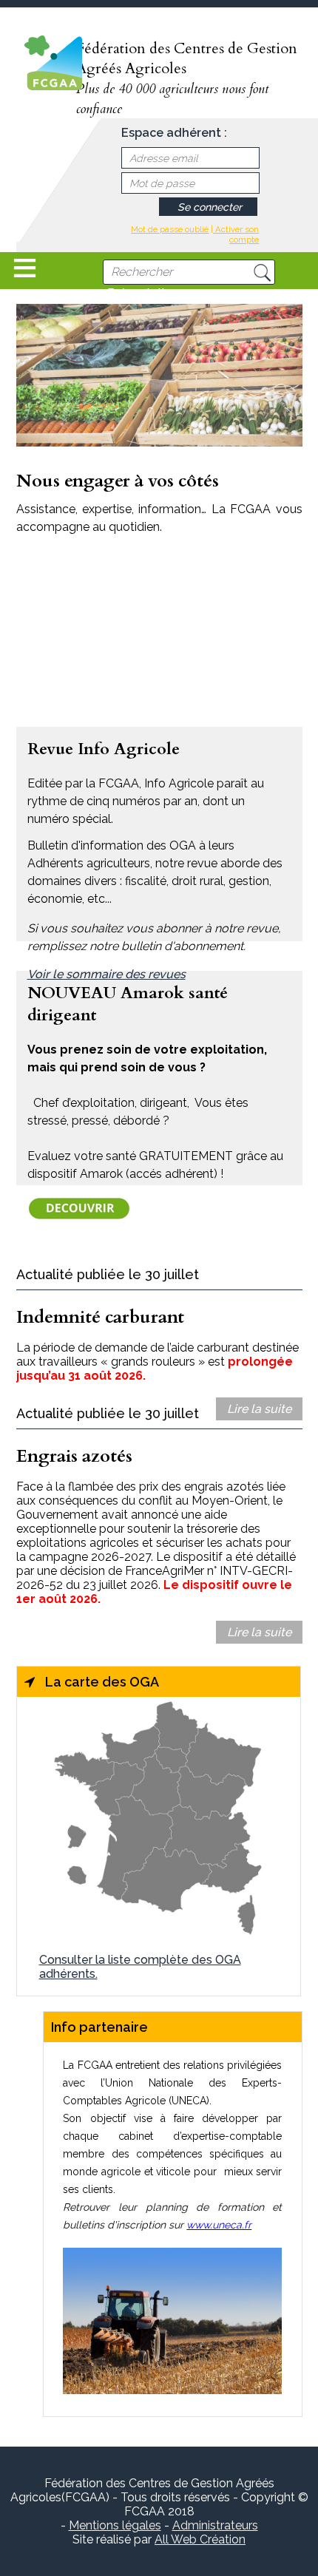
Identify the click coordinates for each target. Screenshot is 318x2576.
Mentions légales (115, 2525)
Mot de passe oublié (170, 229)
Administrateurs (215, 2525)
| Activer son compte (235, 234)
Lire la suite (259, 1409)
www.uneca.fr (219, 2225)
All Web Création (200, 2539)
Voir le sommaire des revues (106, 974)
